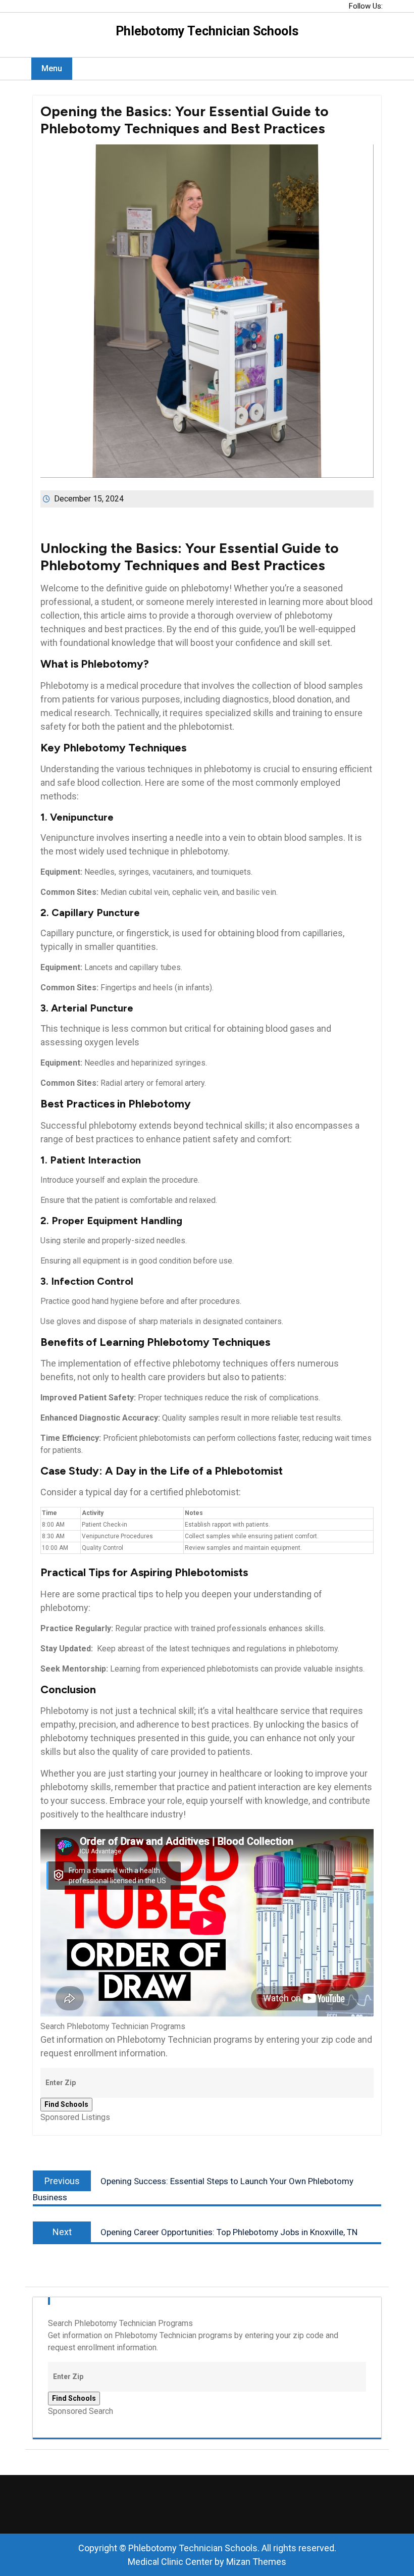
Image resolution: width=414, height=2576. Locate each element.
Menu (52, 68)
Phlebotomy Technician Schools (207, 31)
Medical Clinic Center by (207, 2562)
